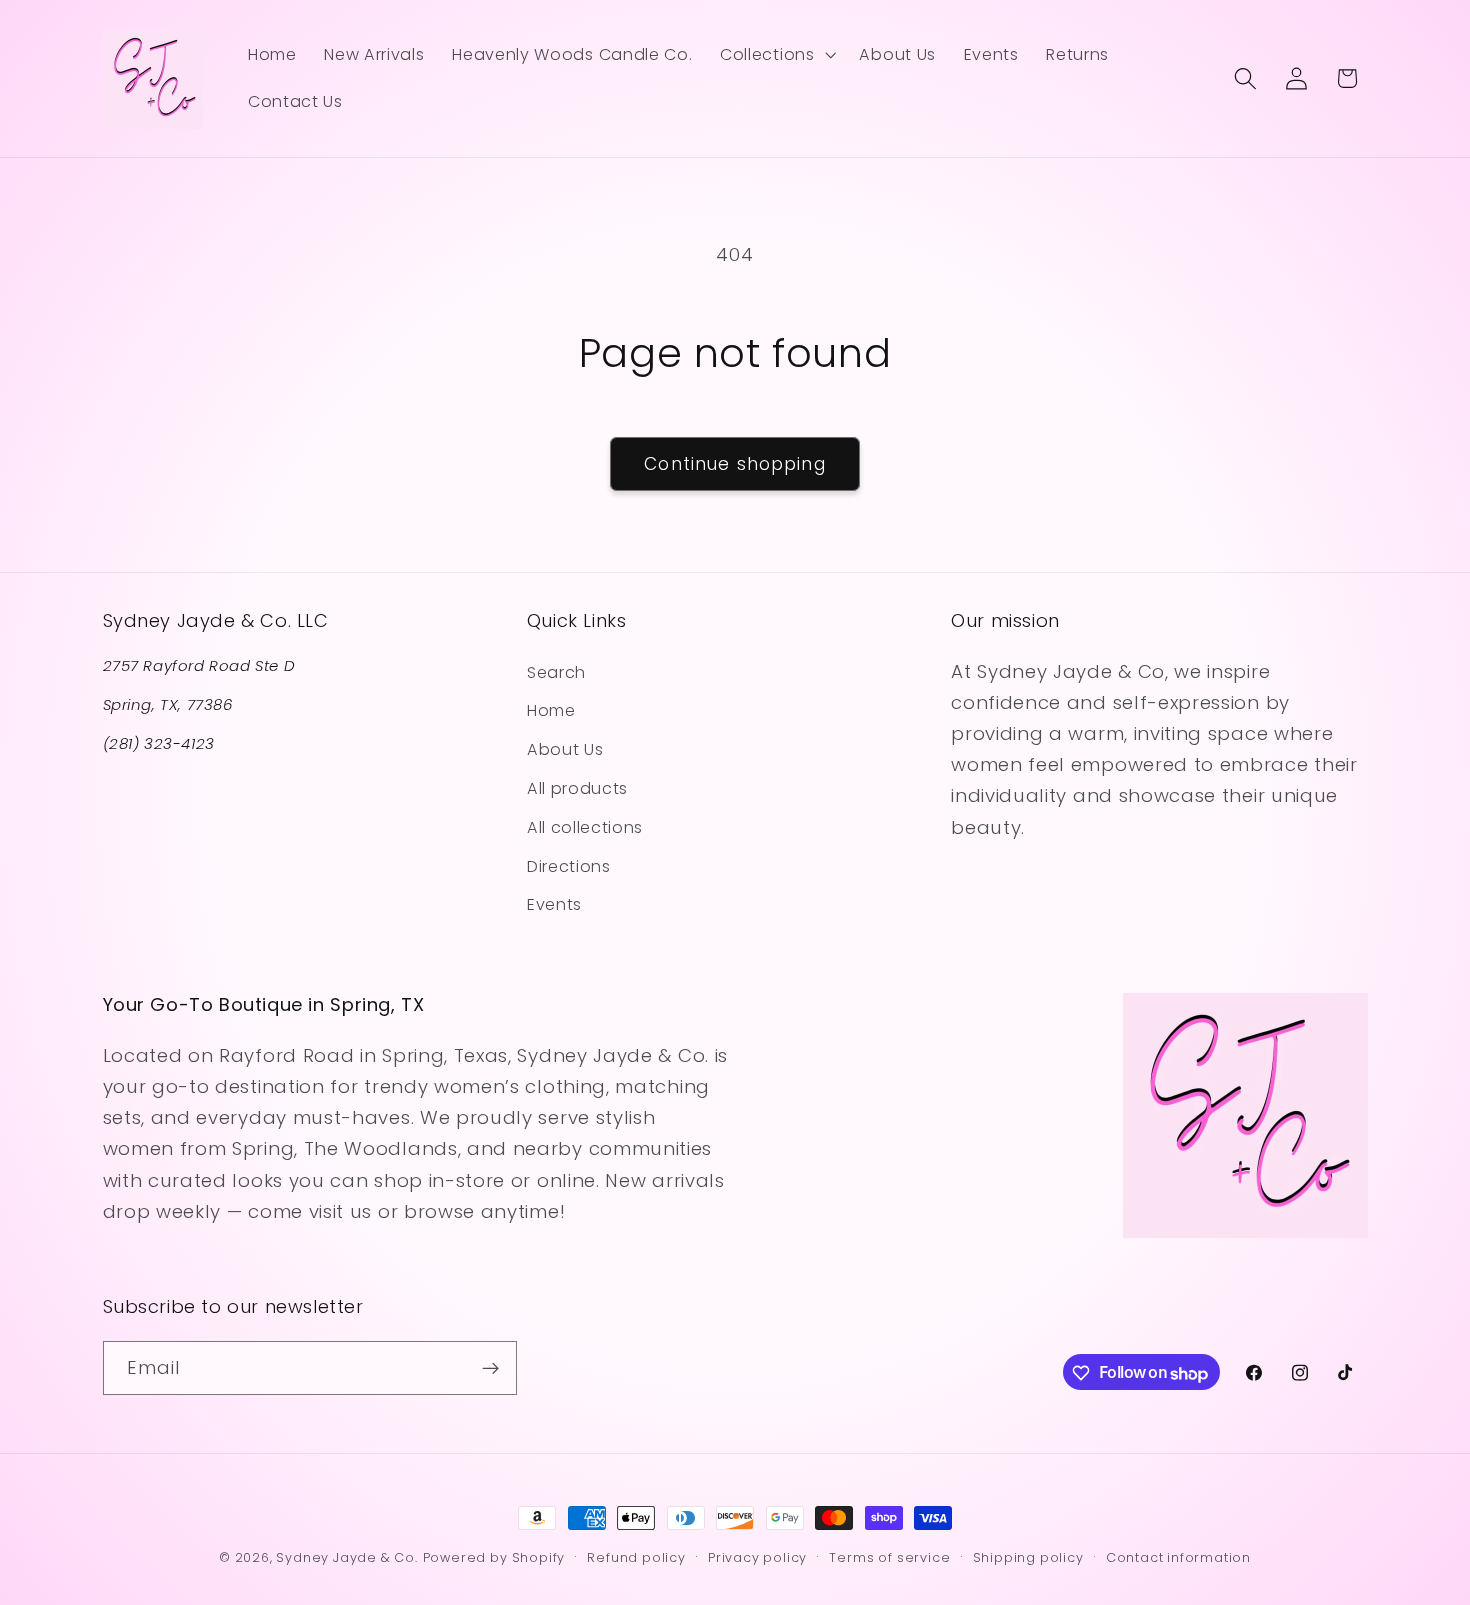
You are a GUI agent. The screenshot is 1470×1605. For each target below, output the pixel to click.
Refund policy (636, 1557)
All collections (585, 826)
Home (551, 710)
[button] (775, 55)
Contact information (1178, 1557)
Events (554, 904)
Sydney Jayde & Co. (347, 1557)
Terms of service (889, 1557)
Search (556, 671)
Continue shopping (735, 464)
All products (577, 787)
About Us (565, 749)
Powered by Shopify (494, 1557)
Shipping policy (1028, 1557)
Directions (569, 865)
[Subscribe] (490, 1369)
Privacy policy (757, 1557)
